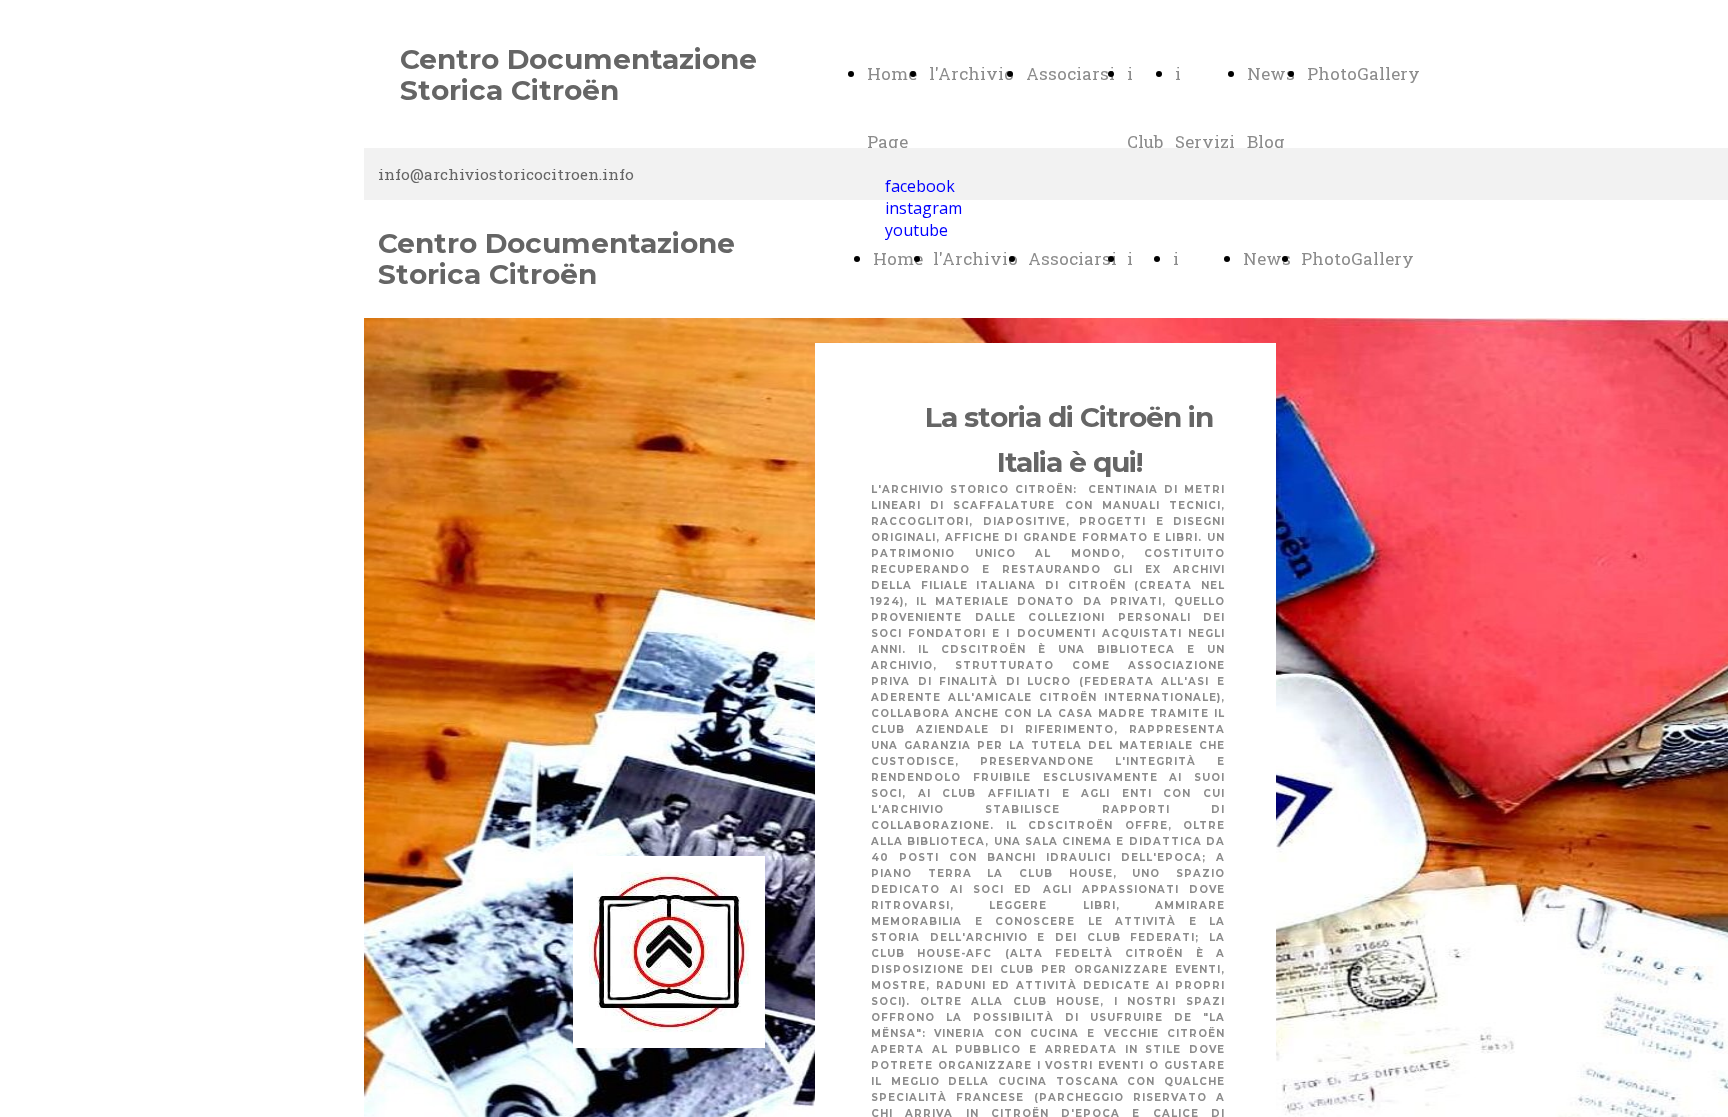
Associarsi (1070, 73)
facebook (920, 186)
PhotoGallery (1363, 73)
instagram (923, 208)
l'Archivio (971, 73)
